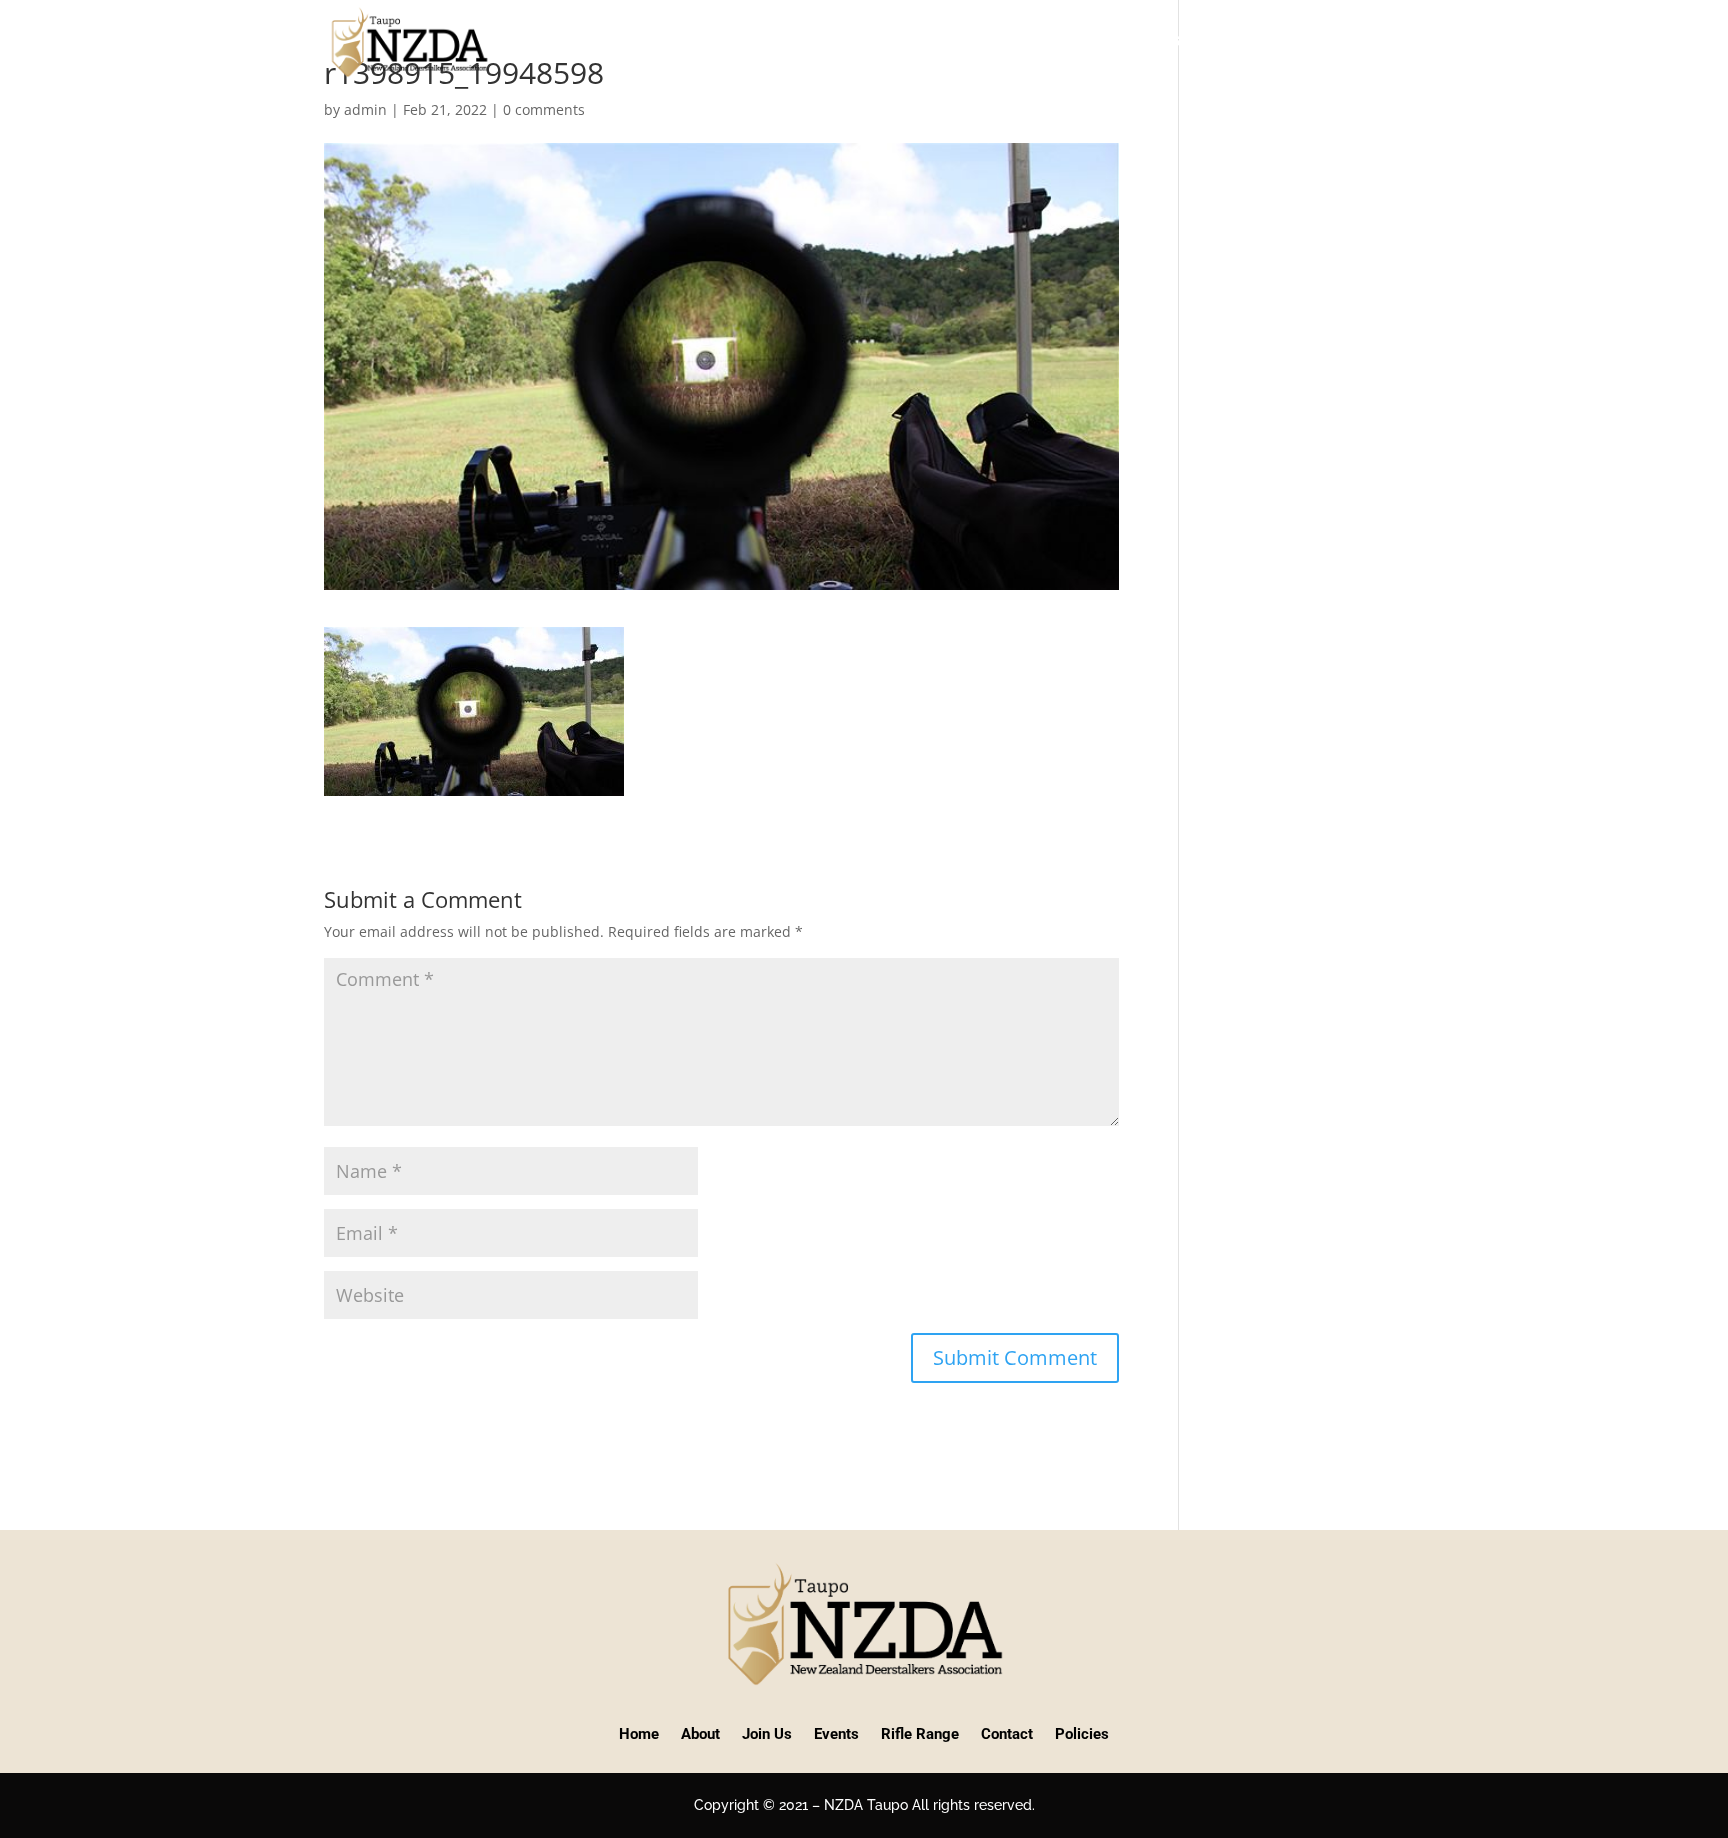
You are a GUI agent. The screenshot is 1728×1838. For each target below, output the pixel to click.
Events (1027, 41)
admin (365, 109)
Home (788, 41)
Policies (1082, 1734)
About (855, 41)
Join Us (950, 41)
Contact (1370, 41)
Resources (1272, 41)
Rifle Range (1142, 41)
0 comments (544, 109)
